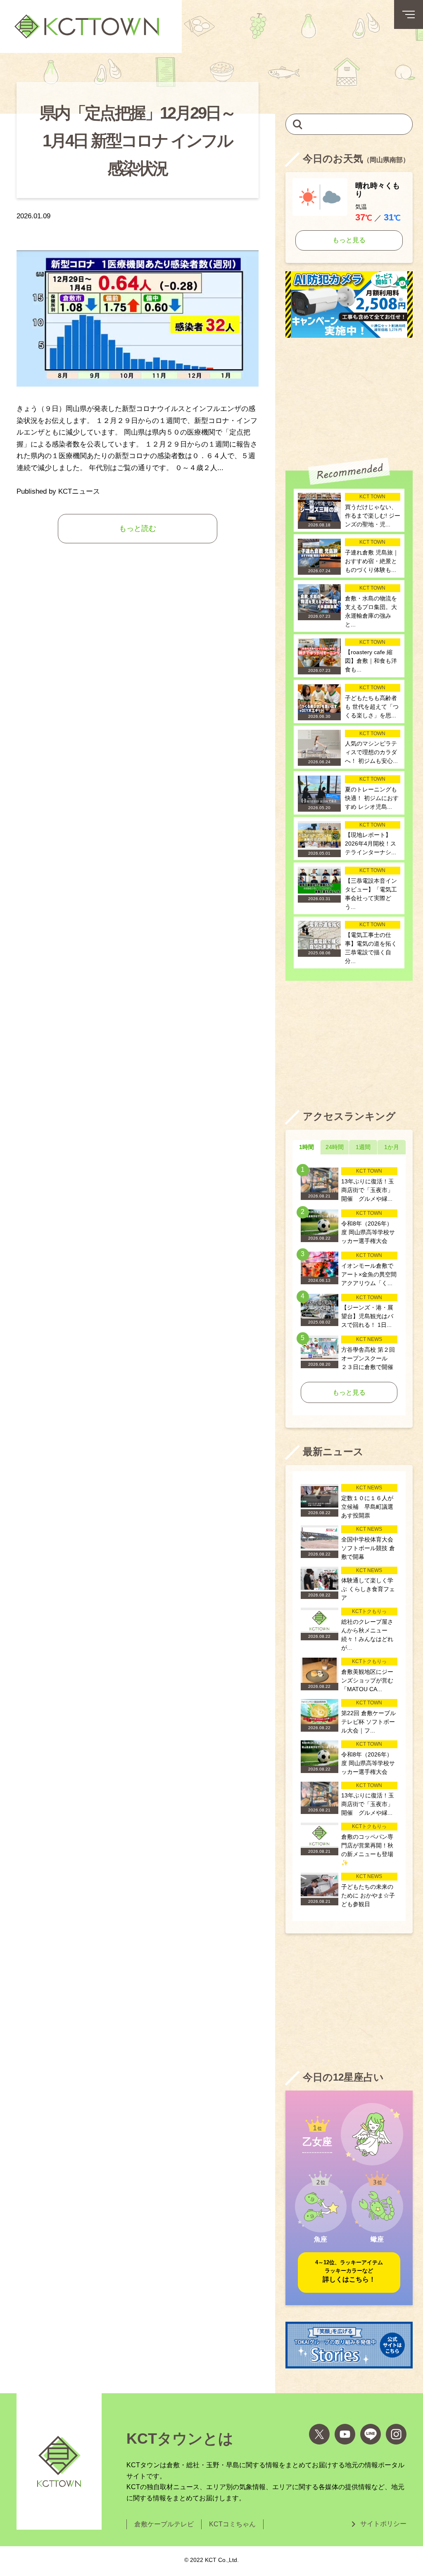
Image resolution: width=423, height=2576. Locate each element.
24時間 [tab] (335, 1147)
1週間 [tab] (363, 1147)
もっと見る (349, 240)
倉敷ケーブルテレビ (164, 2524)
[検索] (298, 124)
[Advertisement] (349, 398)
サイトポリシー (383, 2524)
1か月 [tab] (392, 1147)
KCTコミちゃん (232, 2524)
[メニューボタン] (409, 14)
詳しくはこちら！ (349, 2271)
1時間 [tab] (307, 1147)
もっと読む (138, 528)
